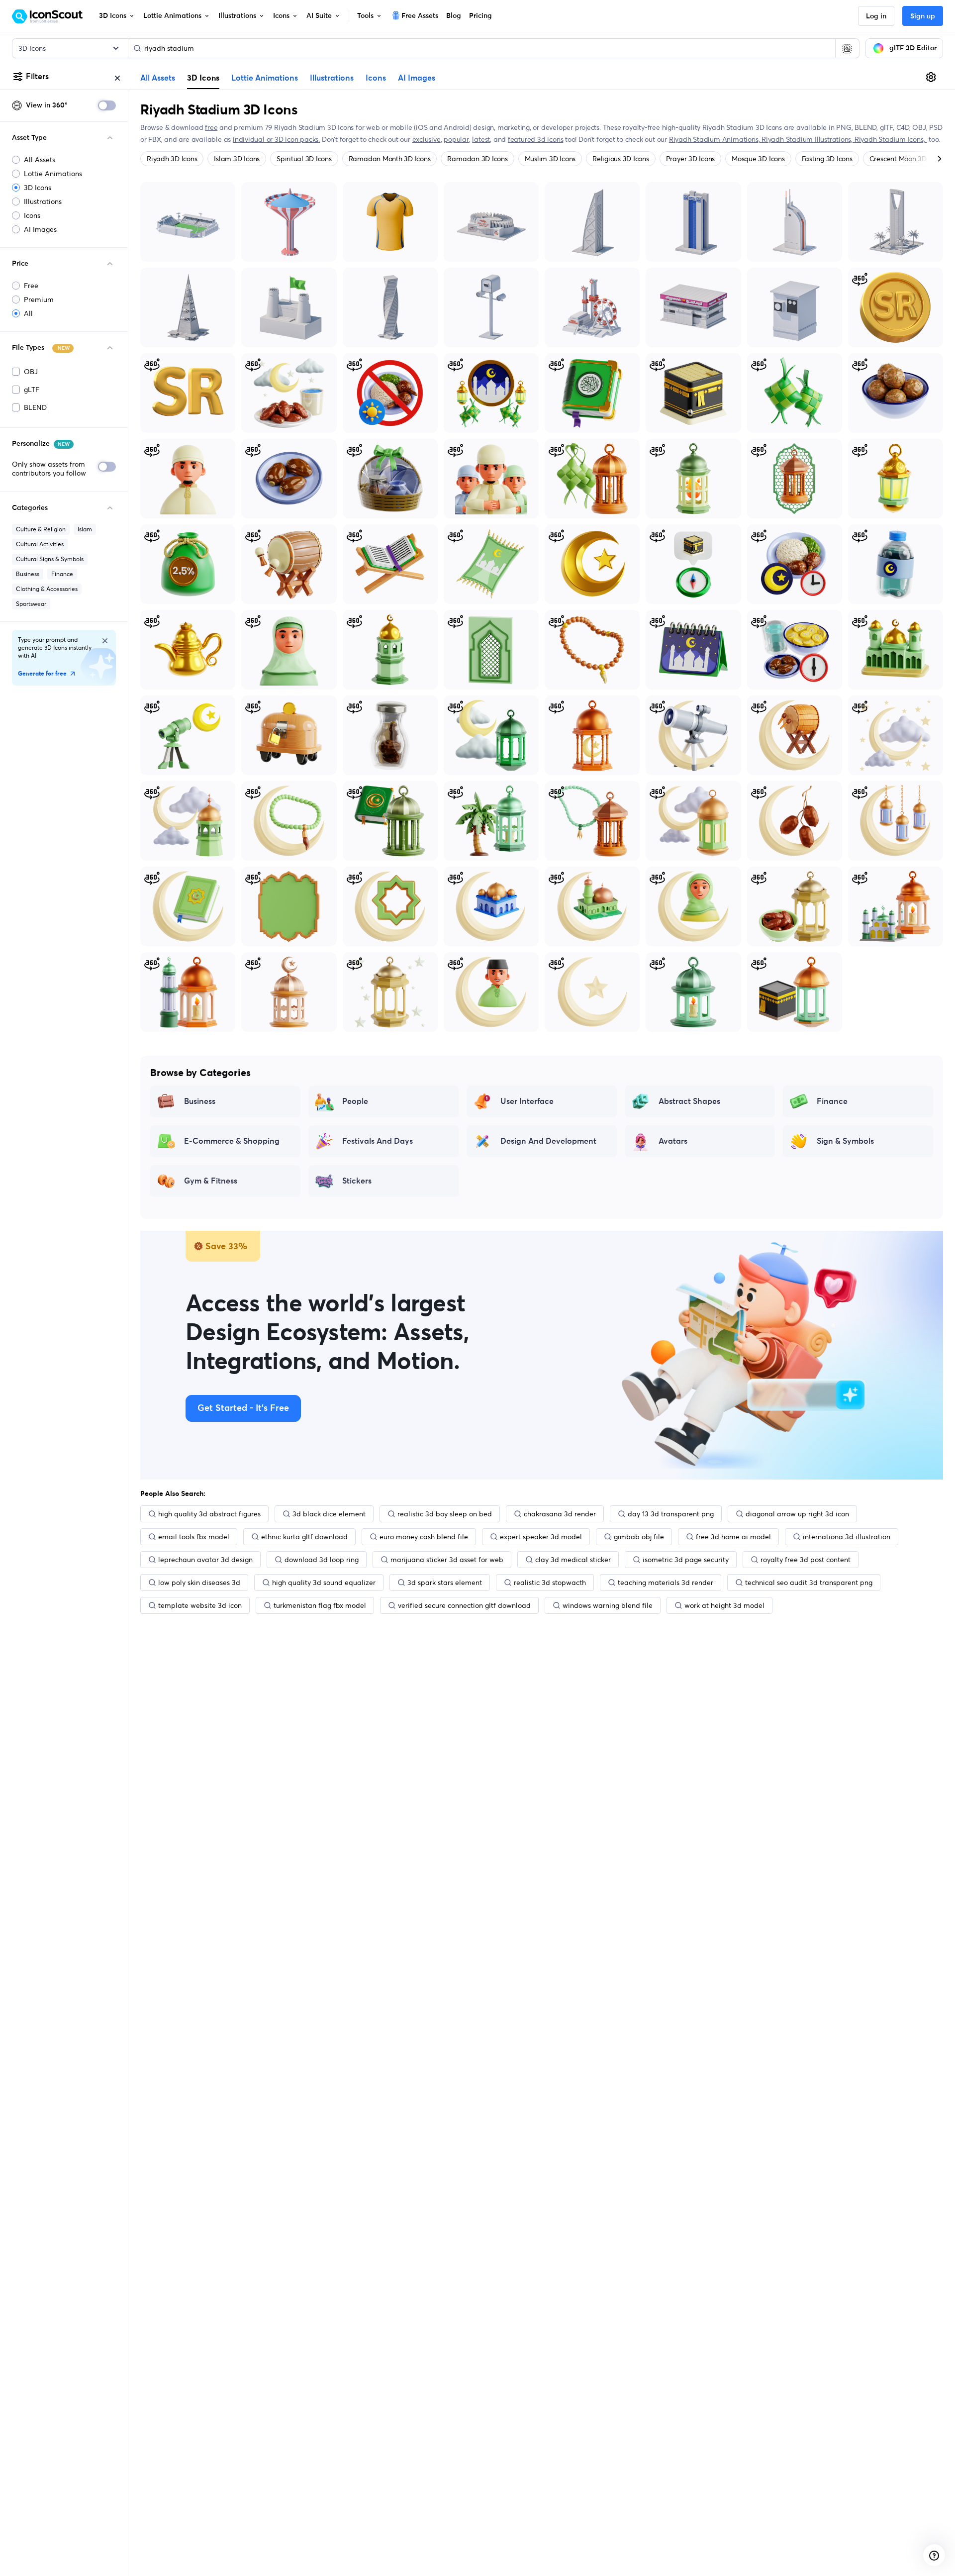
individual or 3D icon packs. (276, 139)
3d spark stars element (445, 1583)
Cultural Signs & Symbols (50, 559)
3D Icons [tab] (203, 78)
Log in (876, 16)
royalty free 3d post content (806, 1560)
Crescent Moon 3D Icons (907, 159)
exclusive (427, 139)
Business (28, 574)
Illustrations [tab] (332, 78)
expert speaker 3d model (541, 1537)
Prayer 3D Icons (690, 159)
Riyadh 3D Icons (172, 159)
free (211, 127)
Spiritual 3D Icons (304, 159)
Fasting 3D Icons (827, 159)
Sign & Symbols (845, 1141)
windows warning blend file (608, 1605)
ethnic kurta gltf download (304, 1537)
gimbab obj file (639, 1537)
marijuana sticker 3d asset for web (447, 1560)
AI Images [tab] (417, 78)
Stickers (357, 1181)
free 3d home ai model (733, 1537)
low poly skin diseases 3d (199, 1583)
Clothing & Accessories (47, 589)
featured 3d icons (535, 139)
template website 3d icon (200, 1605)
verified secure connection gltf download (464, 1605)
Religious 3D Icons (621, 159)
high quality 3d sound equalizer (324, 1583)
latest (481, 139)
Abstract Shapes (689, 1101)
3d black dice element (329, 1514)
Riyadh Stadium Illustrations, (808, 139)
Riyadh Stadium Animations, (715, 139)
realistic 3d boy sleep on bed (445, 1514)
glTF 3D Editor (913, 48)
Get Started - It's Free (243, 1408)
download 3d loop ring (322, 1560)
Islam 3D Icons (237, 159)
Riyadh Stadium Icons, (891, 139)
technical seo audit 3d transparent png (809, 1583)
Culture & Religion (41, 529)
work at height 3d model (724, 1605)
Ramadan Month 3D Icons (390, 159)
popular (456, 139)
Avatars (673, 1141)
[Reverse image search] (847, 48)
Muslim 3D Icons (550, 159)
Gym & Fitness (211, 1181)
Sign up (923, 16)
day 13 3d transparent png (671, 1514)
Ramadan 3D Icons (477, 159)
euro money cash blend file (424, 1537)
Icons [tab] (376, 78)
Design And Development (548, 1141)
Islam (85, 529)
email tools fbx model (194, 1537)
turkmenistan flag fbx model (320, 1605)
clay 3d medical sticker (573, 1560)
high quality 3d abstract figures (209, 1514)
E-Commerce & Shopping (232, 1141)
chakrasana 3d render (560, 1514)
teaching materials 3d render (666, 1583)
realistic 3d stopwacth (550, 1583)
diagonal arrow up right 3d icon (797, 1514)
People (355, 1101)
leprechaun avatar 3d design (205, 1560)
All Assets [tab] (158, 78)
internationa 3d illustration (847, 1537)
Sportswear (31, 604)
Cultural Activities (40, 544)
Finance (62, 574)
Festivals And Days (378, 1141)
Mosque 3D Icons (758, 159)
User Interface (527, 1101)
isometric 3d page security (686, 1560)
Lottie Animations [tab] (265, 78)
